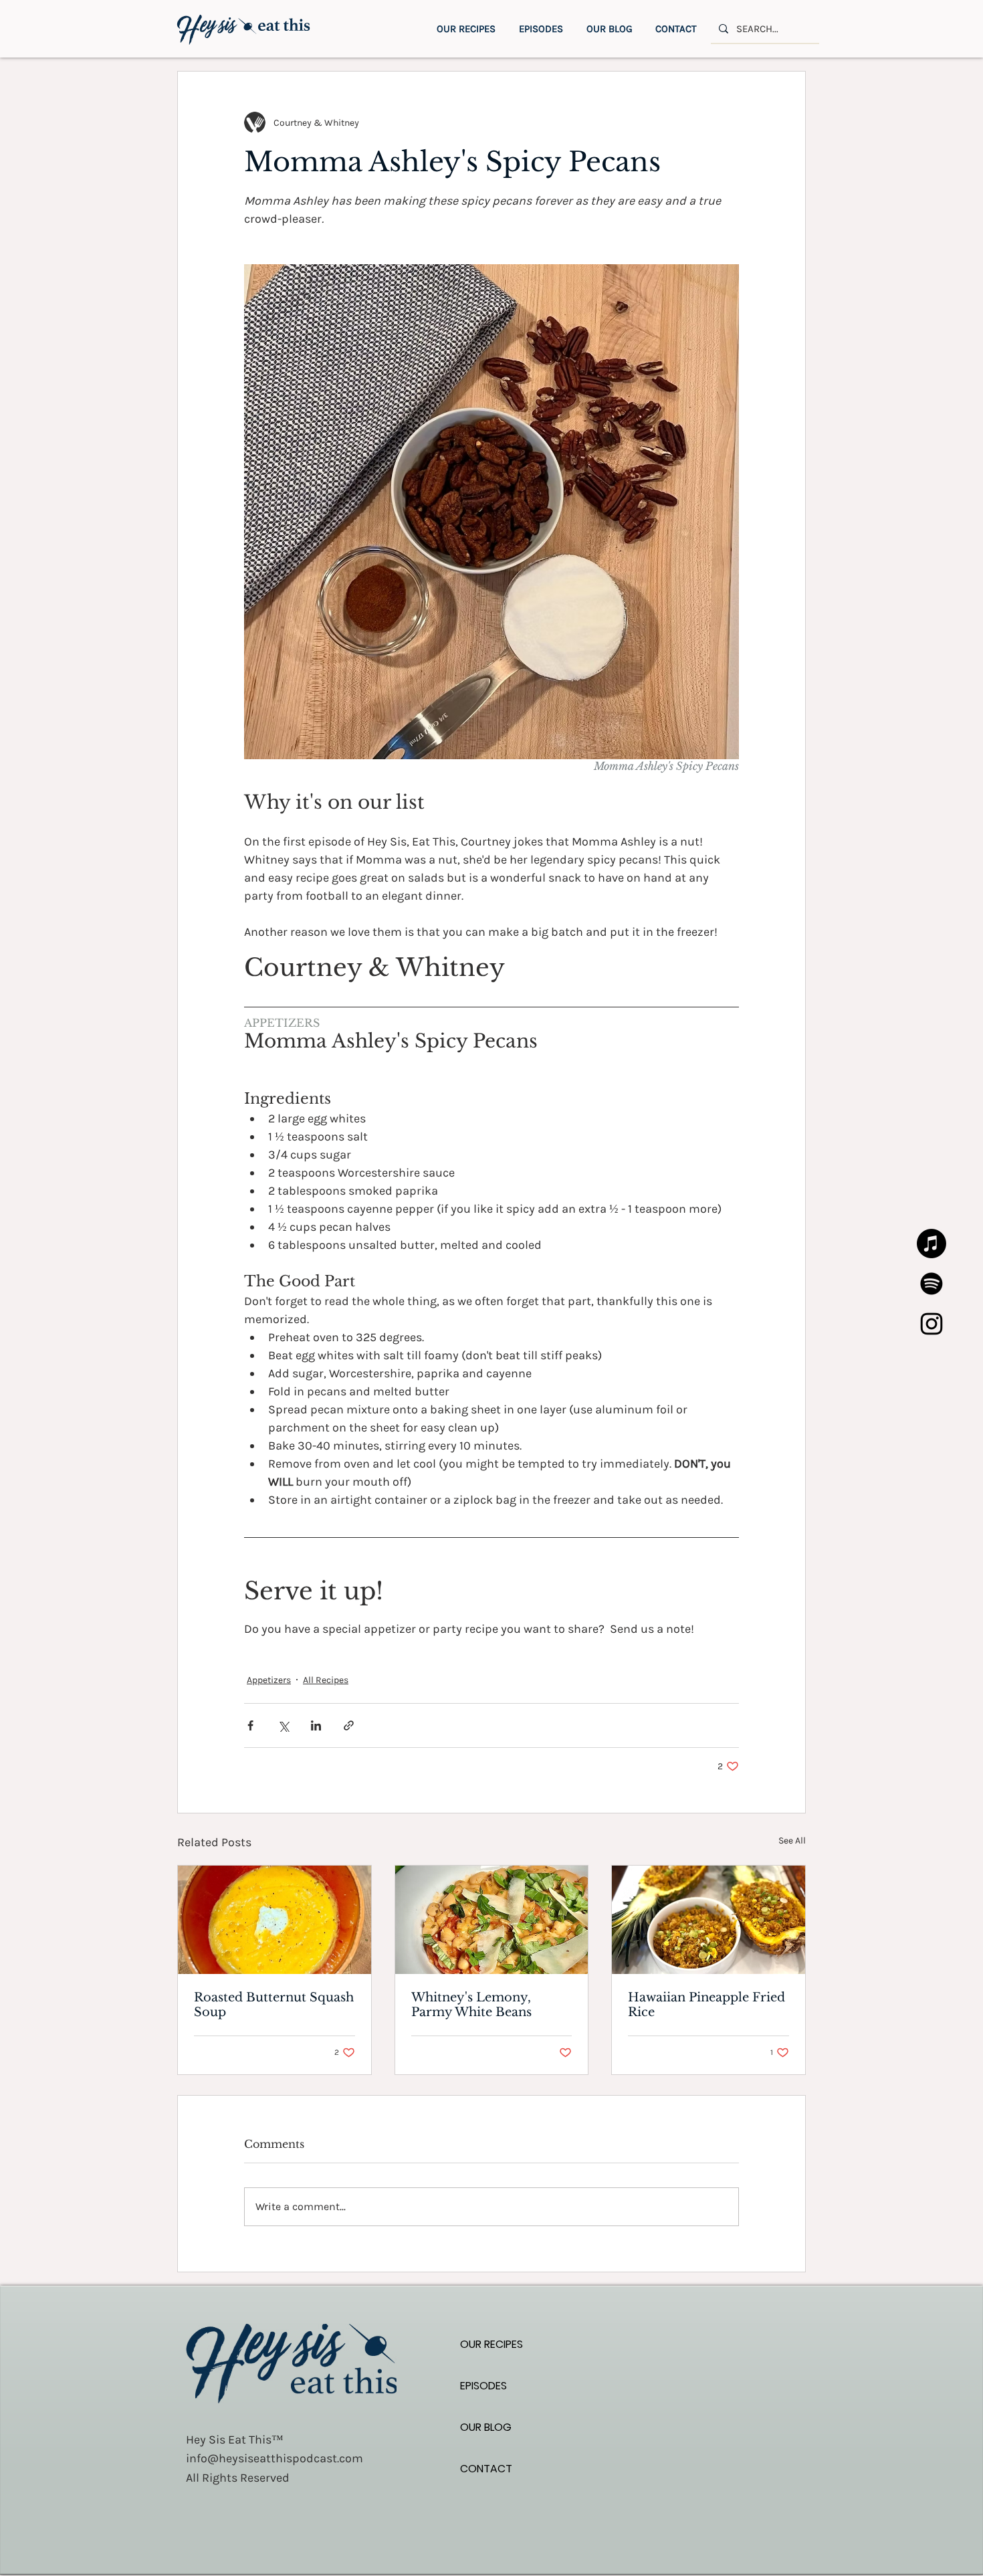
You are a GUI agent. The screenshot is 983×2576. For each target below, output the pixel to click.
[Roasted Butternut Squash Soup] (275, 1920)
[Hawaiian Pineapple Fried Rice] (708, 1920)
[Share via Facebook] (250, 1725)
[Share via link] (349, 1725)
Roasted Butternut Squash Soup (274, 2005)
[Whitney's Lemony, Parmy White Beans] (492, 1920)
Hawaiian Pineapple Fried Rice (706, 2005)
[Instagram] (932, 1324)
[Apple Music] (932, 1244)
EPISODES (483, 2386)
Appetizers (269, 1680)
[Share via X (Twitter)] (283, 1725)
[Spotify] (932, 1284)
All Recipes (326, 1680)
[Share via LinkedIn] (316, 1725)
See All (792, 1841)
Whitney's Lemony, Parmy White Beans (471, 2005)
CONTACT (486, 2469)
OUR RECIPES (491, 2344)
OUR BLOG (486, 2427)
